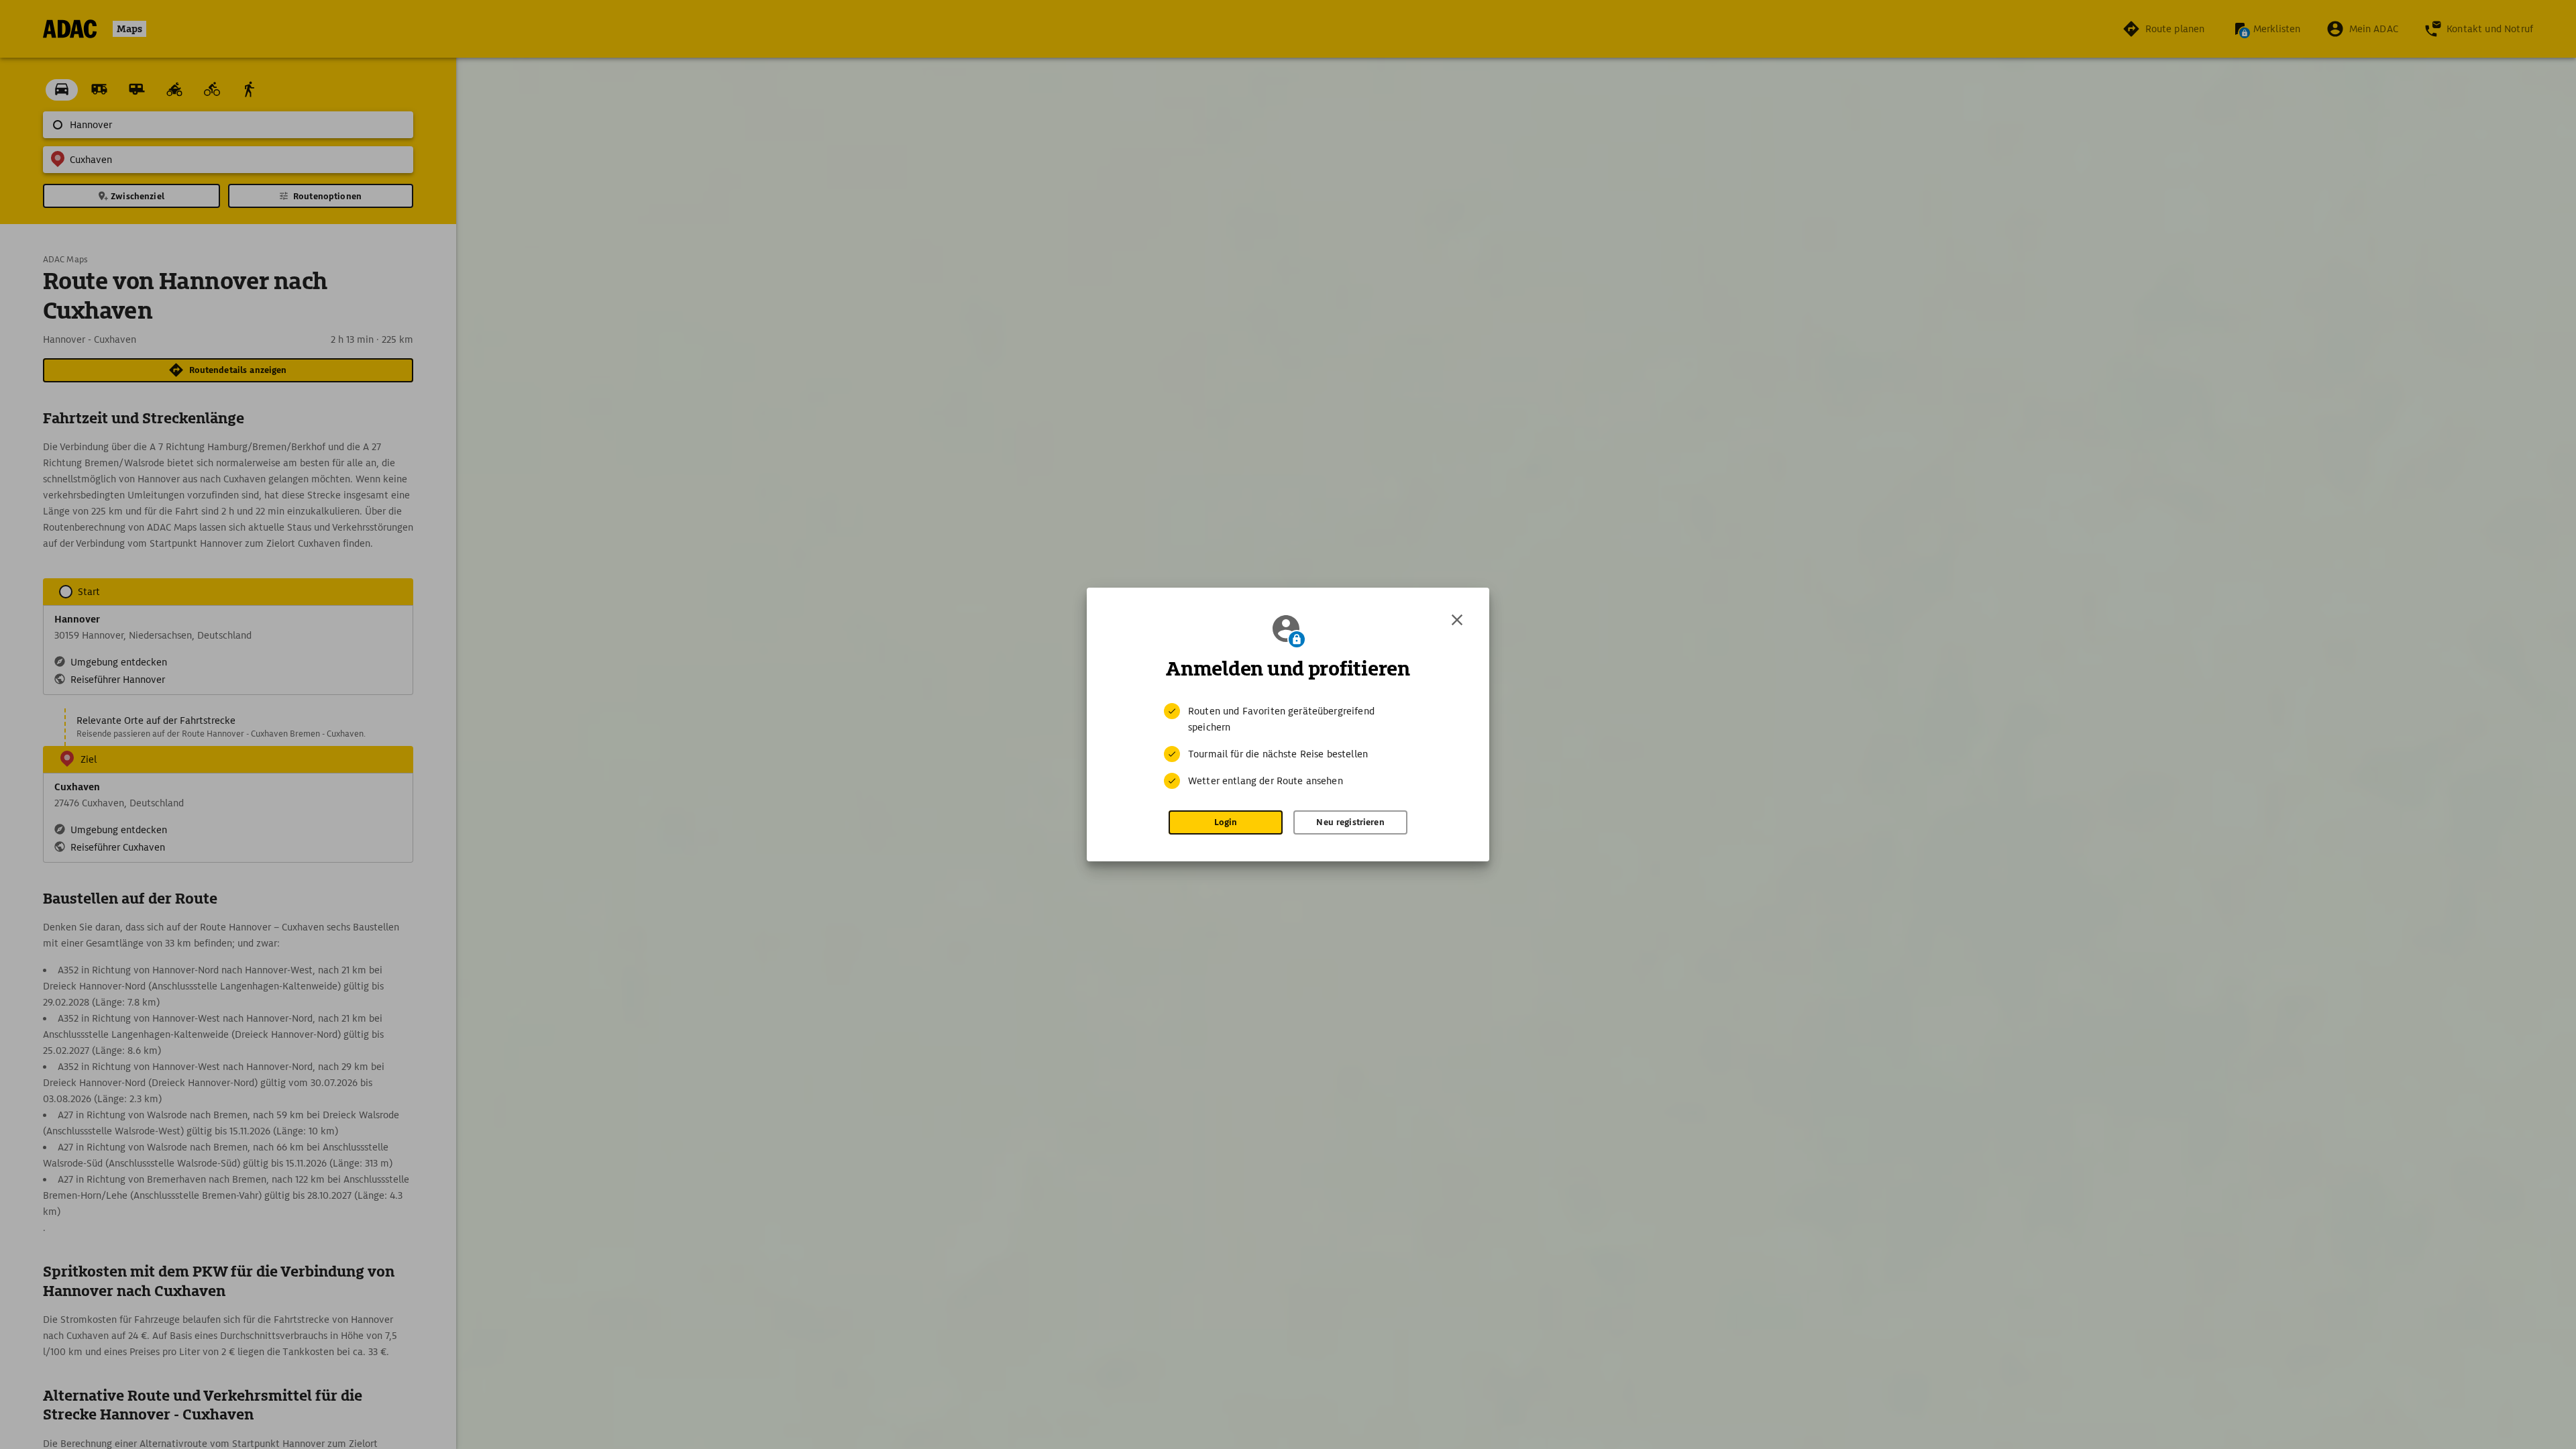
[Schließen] (1457, 620)
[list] (1288, 746)
